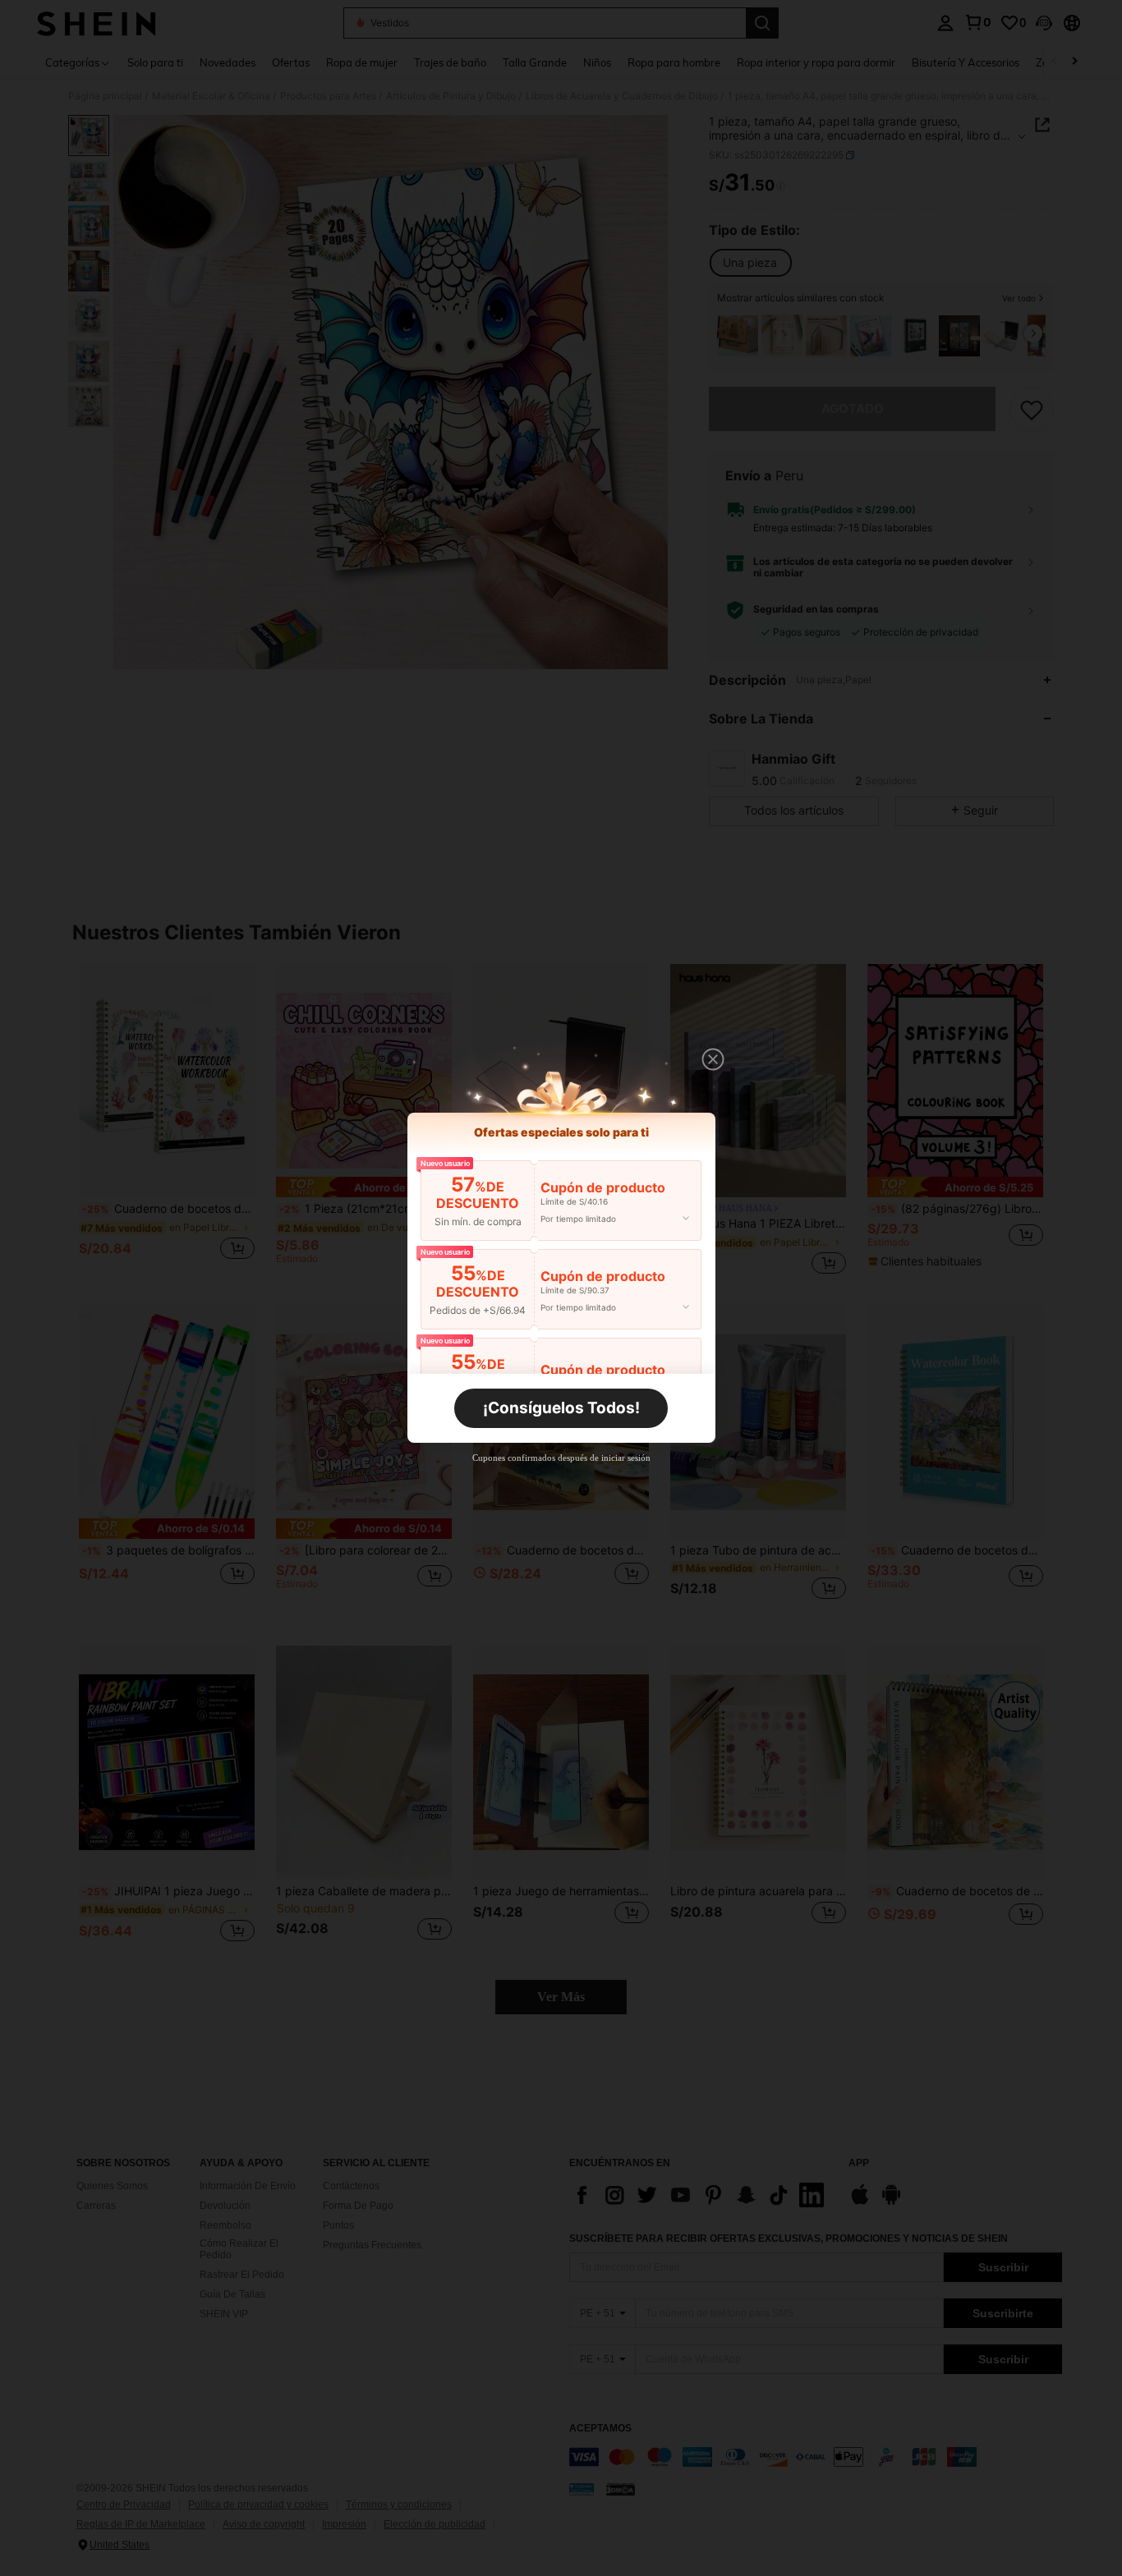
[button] (713, 1059)
